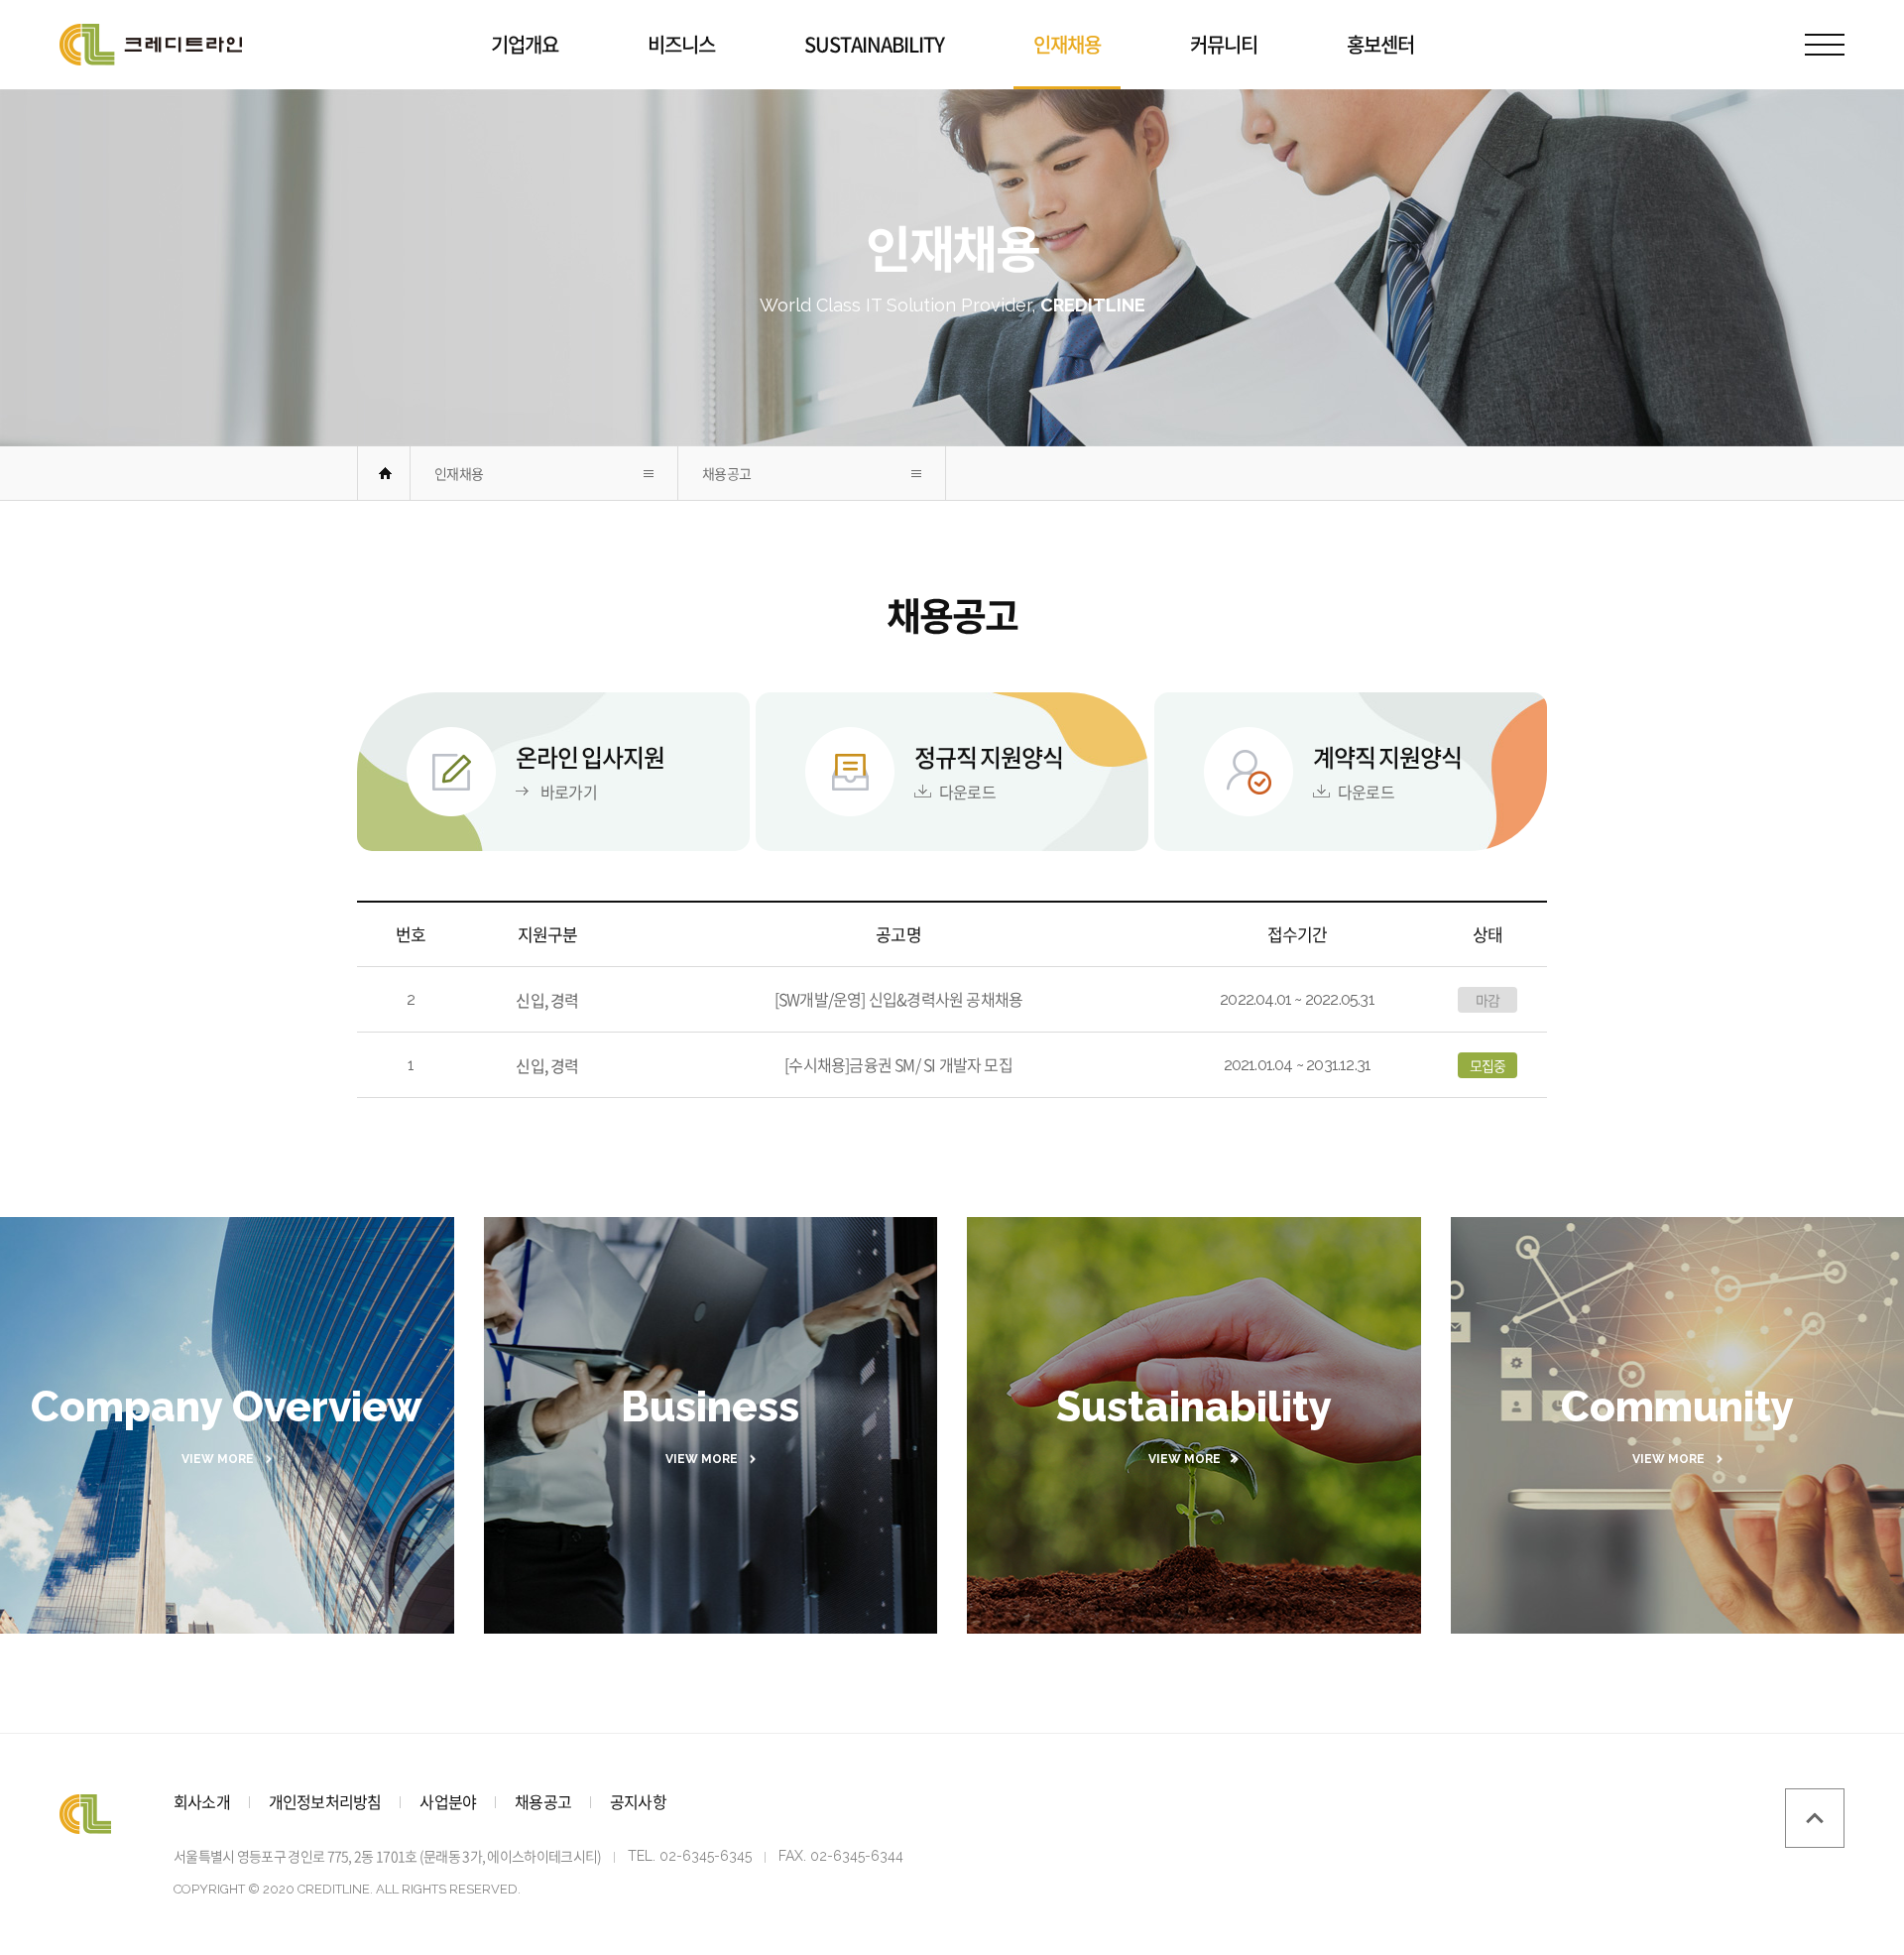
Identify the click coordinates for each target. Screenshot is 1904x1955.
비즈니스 (681, 44)
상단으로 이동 (1815, 1818)
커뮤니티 (1224, 44)
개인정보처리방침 (325, 1801)
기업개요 (525, 44)
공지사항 (638, 1801)
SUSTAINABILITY (874, 44)
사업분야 (448, 1801)
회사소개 (202, 1801)
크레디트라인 (151, 45)
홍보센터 (1380, 44)
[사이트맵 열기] (1825, 45)
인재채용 (1067, 44)
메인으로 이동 (385, 473)
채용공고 (726, 473)
